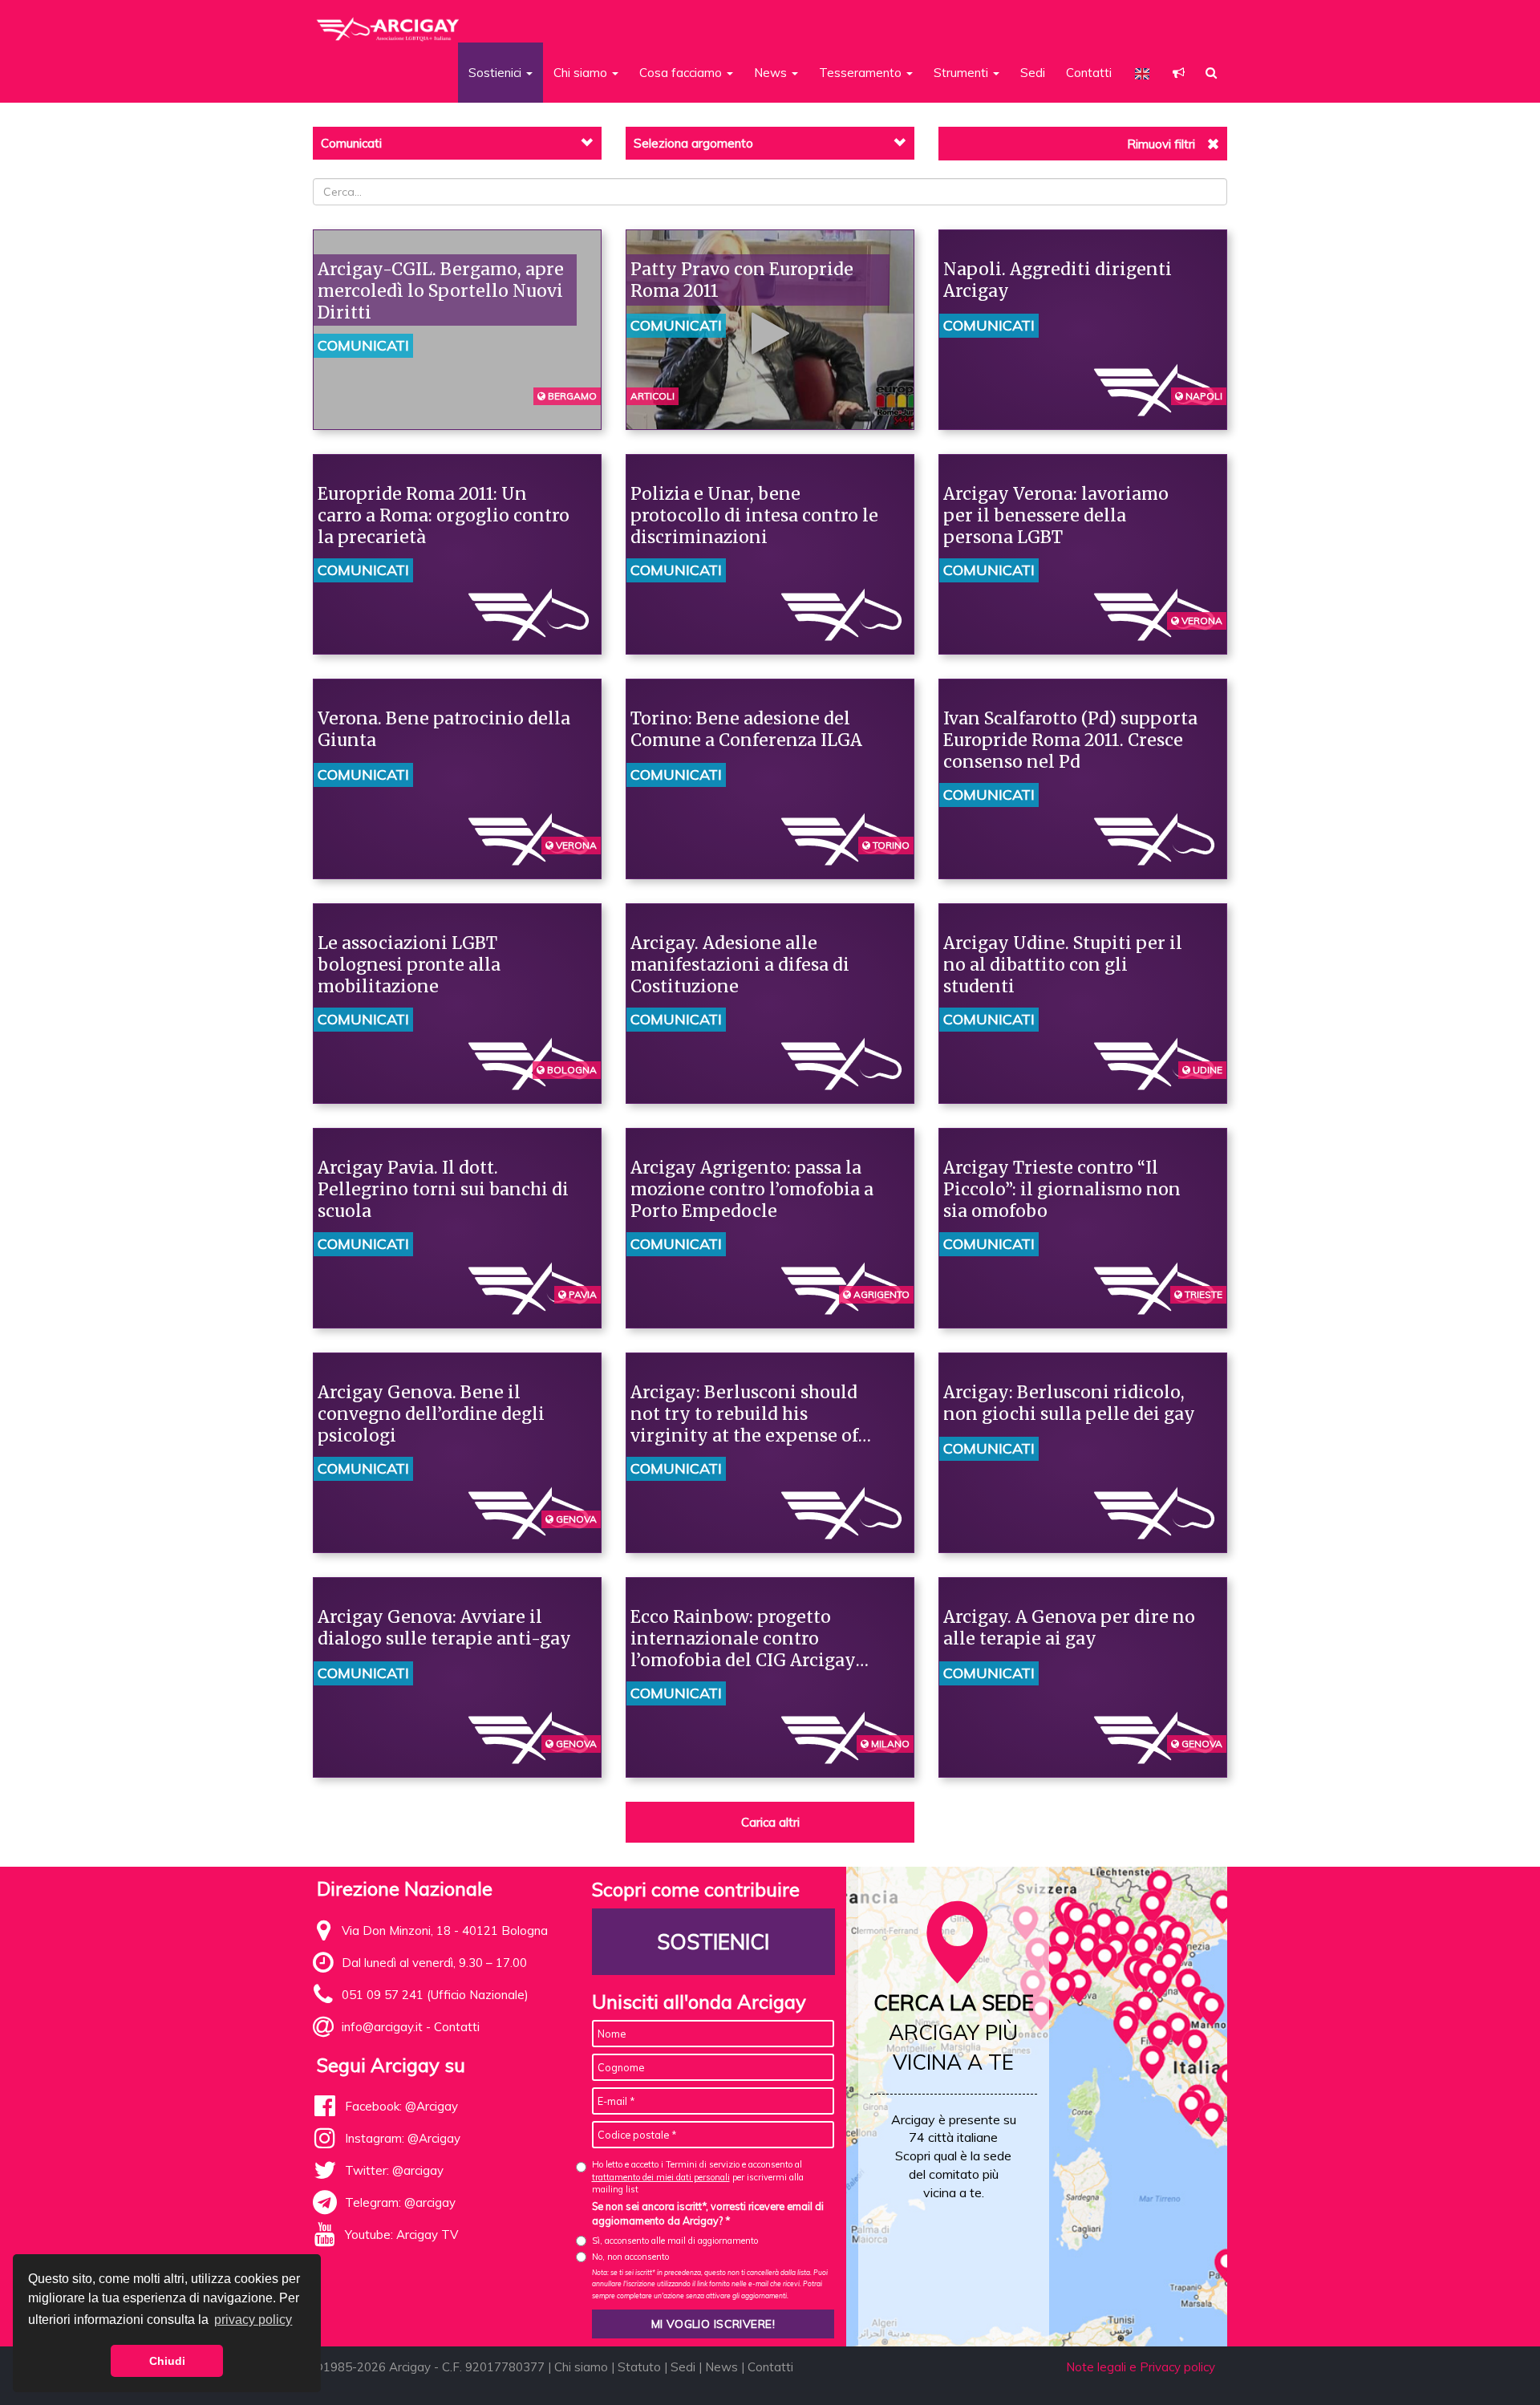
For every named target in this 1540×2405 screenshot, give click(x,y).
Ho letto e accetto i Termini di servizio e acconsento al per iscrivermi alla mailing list (698, 2177)
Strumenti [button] (962, 73)
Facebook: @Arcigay (401, 2106)
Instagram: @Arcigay (403, 2138)
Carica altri (770, 1822)
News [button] (772, 73)
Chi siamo (581, 2367)
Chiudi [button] (167, 2361)
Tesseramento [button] (862, 73)
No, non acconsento (630, 2257)
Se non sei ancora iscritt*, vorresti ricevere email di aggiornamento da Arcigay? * (708, 2213)
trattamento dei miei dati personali (661, 2177)
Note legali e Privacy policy (1141, 2367)
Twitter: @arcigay (394, 2170)
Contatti (1089, 73)
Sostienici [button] (496, 73)
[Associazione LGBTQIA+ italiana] (389, 22)
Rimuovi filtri (1161, 144)
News (721, 2367)
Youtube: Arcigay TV (401, 2235)
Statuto (639, 2367)
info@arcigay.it (382, 2027)
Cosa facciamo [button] (682, 73)
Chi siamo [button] (582, 73)
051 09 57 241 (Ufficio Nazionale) (435, 1995)
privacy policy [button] (253, 2320)
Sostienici (713, 1942)
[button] (1179, 73)
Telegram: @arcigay (400, 2202)
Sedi (1033, 73)
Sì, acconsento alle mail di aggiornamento (675, 2241)
